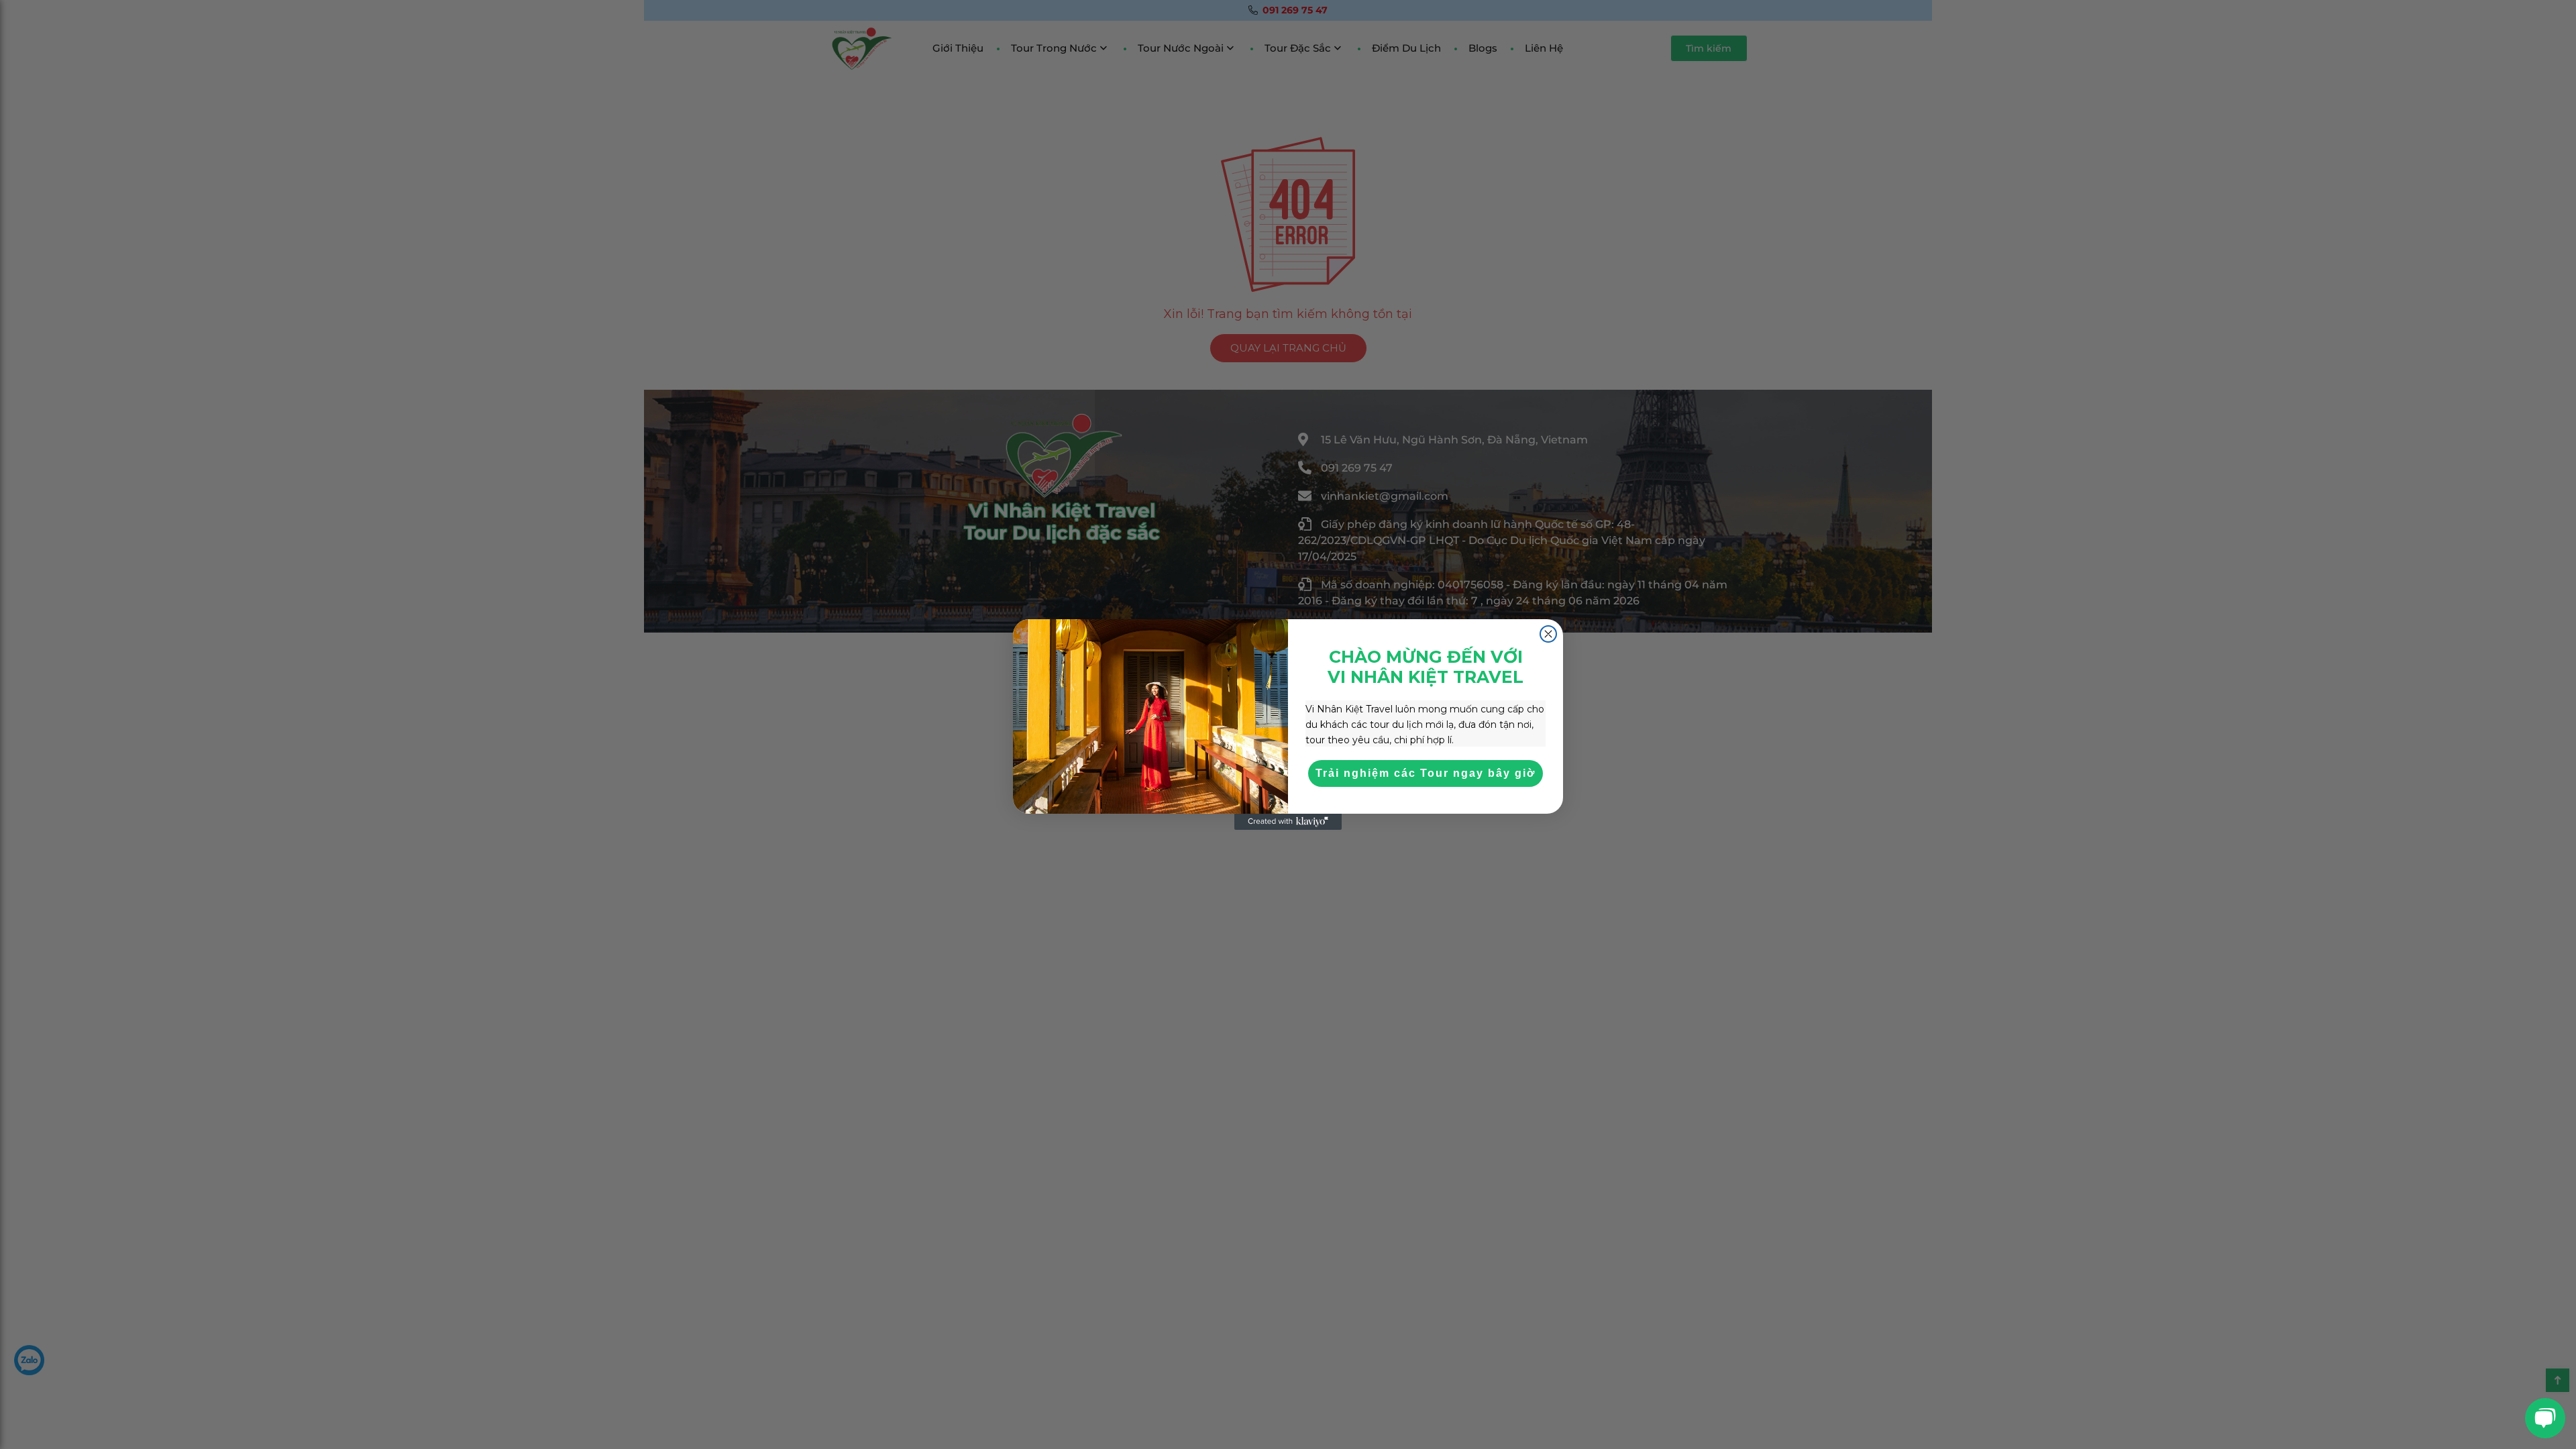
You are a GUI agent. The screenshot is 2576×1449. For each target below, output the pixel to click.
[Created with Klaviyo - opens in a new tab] (1288, 822)
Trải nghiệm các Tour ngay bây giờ (1426, 773)
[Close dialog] (1548, 634)
